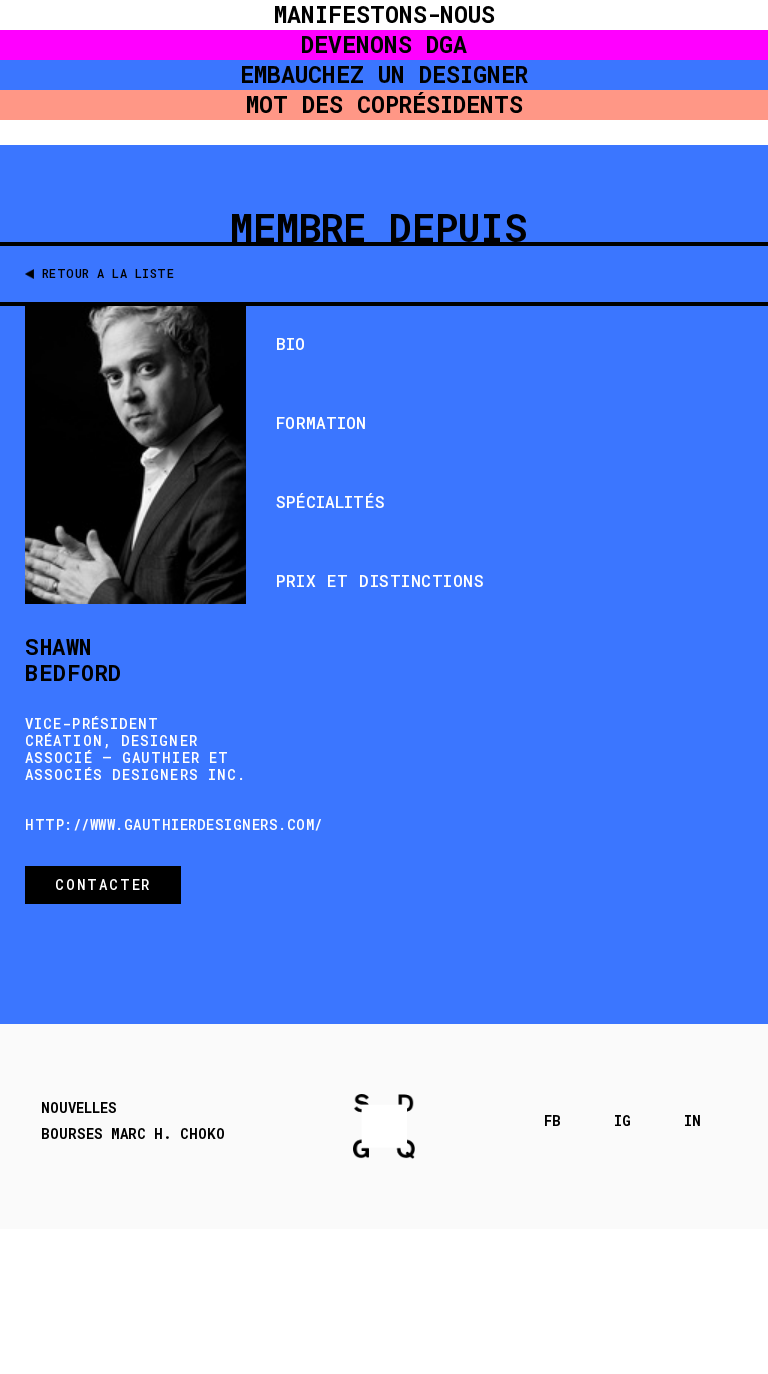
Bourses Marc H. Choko (133, 1134)
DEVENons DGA (384, 44)
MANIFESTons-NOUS (384, 14)
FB (552, 1121)
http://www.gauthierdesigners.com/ (174, 824)
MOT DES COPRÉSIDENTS (384, 104)
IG (622, 1121)
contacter (103, 884)
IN (692, 1121)
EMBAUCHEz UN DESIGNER (384, 74)
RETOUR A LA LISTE (108, 273)
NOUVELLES (79, 1108)
